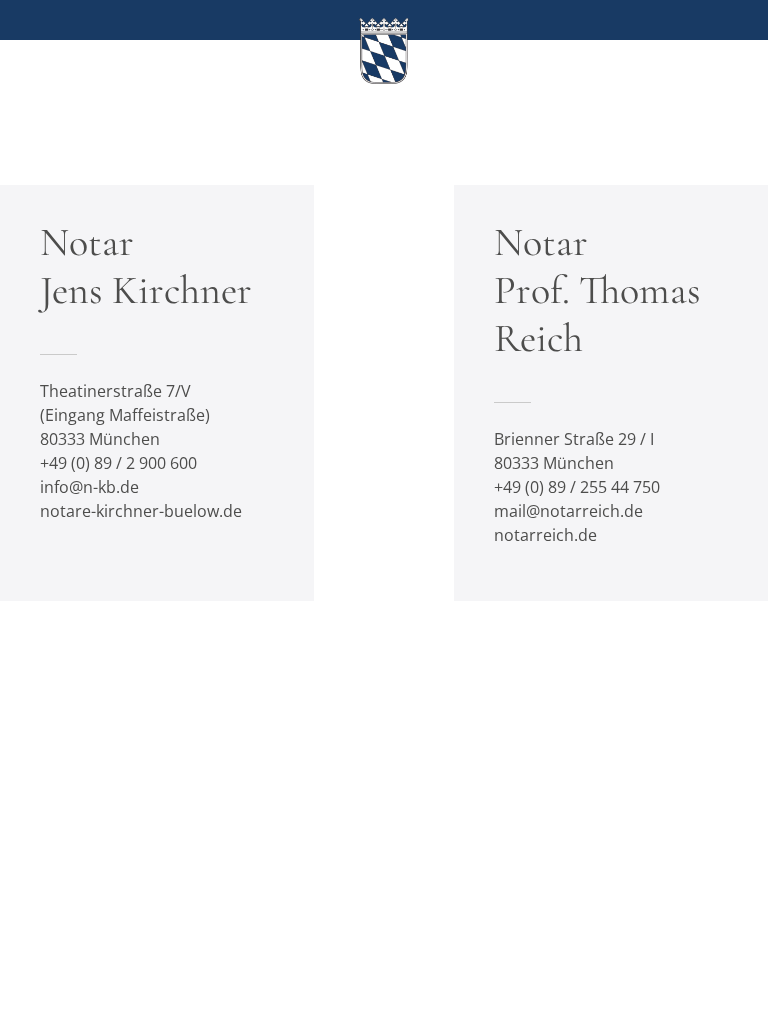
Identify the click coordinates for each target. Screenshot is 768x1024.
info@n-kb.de (89, 487)
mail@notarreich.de (568, 511)
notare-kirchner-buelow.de (141, 511)
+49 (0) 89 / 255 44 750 (577, 487)
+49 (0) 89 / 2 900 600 (118, 463)
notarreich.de (545, 535)
